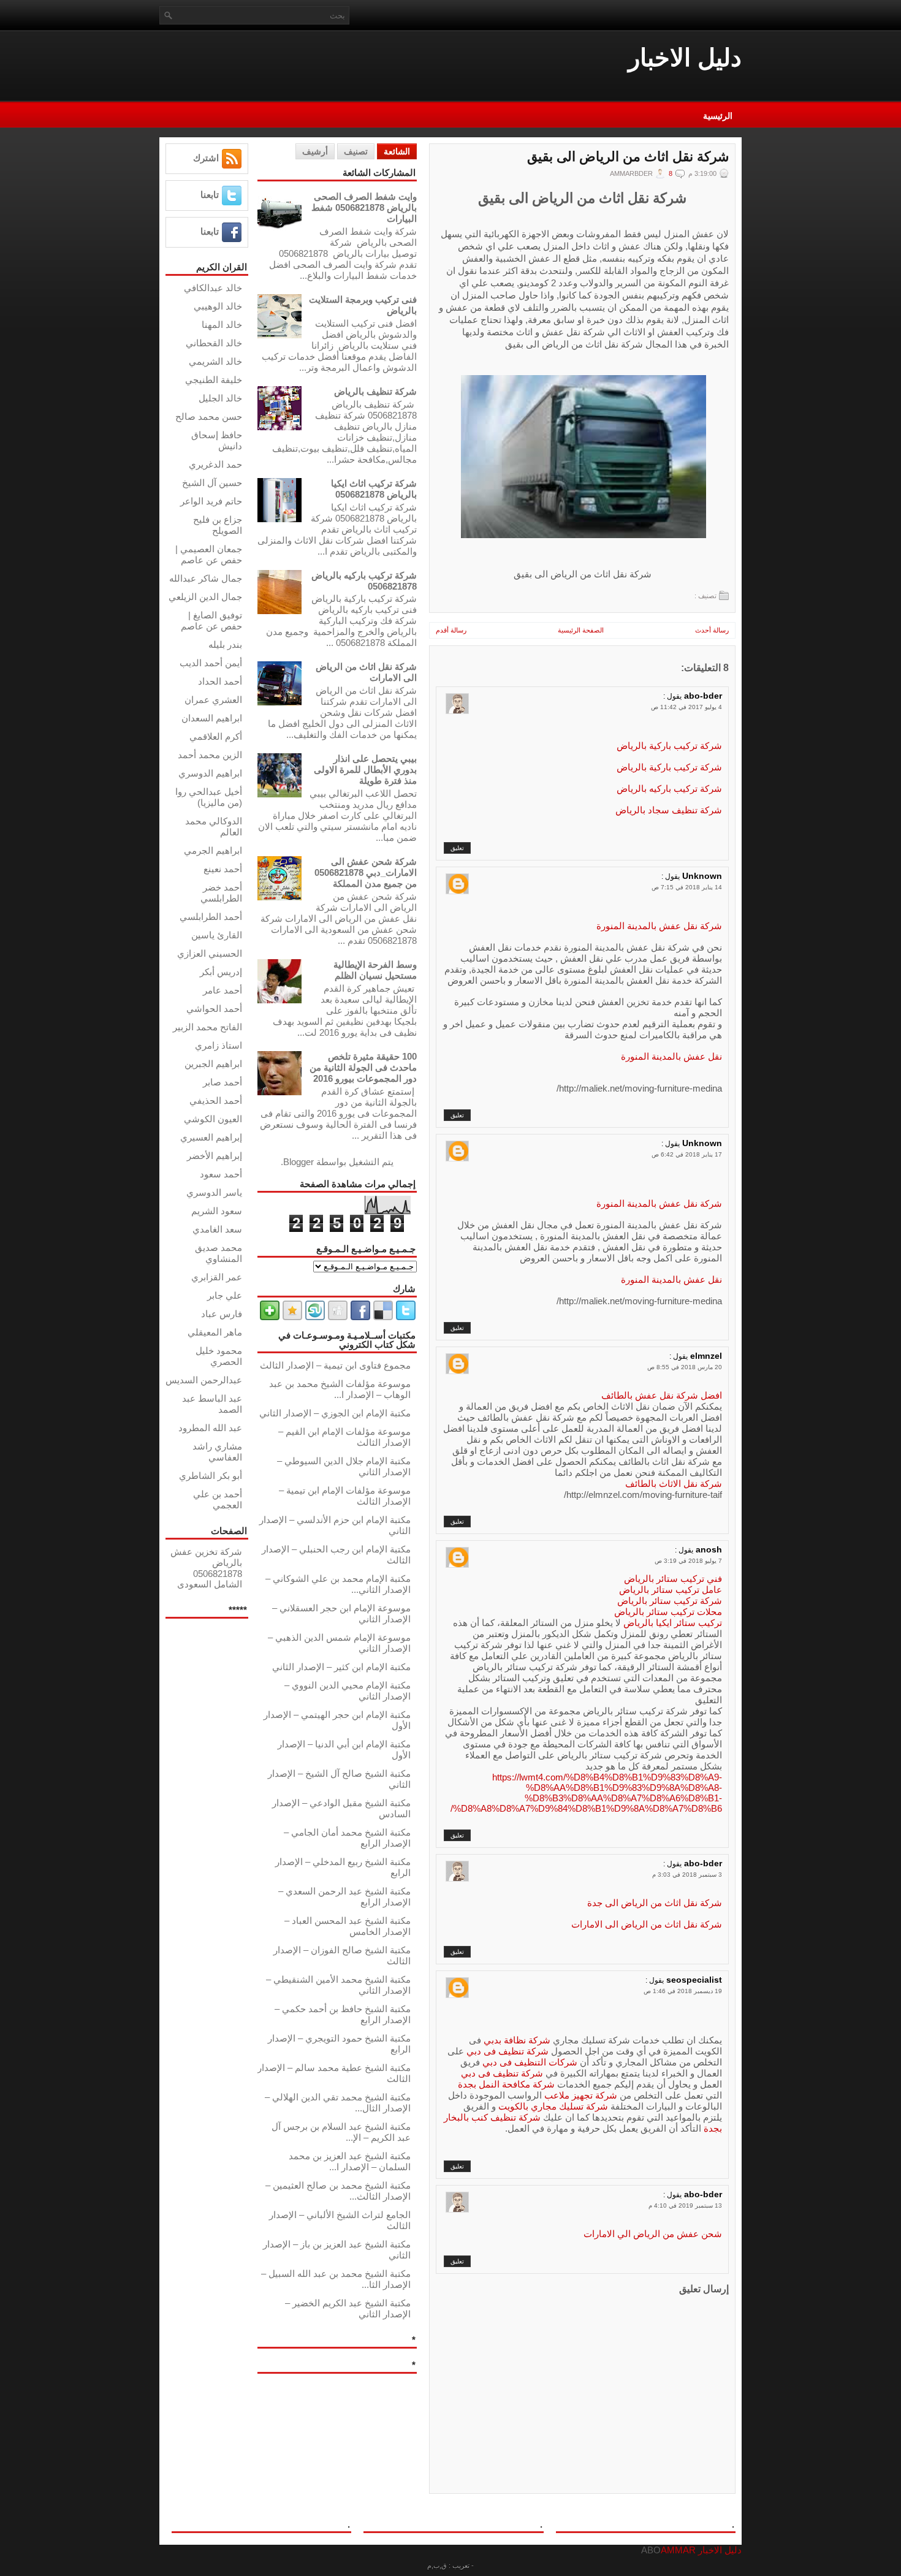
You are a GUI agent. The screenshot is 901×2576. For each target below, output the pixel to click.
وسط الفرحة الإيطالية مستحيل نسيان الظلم (375, 970)
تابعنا (210, 195)
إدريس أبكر (221, 972)
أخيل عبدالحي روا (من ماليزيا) (209, 797)
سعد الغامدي (217, 1229)
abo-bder (703, 696)
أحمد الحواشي (214, 1009)
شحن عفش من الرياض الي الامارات (653, 2234)
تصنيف (356, 151)
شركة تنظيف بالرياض (375, 391)
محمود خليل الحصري (219, 1356)
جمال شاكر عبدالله (206, 578)
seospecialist (694, 1980)
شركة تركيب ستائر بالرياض (670, 1601)
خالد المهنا (222, 325)
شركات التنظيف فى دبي (530, 2062)
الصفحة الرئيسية (581, 630)
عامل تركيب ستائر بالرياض (671, 1590)
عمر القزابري (217, 1277)
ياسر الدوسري (214, 1192)
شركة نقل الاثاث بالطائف (674, 1484)
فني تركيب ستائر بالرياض (673, 1579)
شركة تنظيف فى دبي (506, 2051)
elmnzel (706, 1356)
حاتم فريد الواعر (211, 501)
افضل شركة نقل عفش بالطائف (662, 1395)
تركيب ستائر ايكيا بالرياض (671, 1623)
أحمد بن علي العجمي (218, 1499)
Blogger (298, 1162)
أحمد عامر (222, 990)
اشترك (206, 158)
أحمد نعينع (223, 869)
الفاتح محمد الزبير (207, 1027)
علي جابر (225, 1295)
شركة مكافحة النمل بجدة (506, 2084)
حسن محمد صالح (209, 416)
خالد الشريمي (215, 361)
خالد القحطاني (214, 343)
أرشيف (315, 151)
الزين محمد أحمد (210, 755)
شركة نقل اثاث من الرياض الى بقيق (628, 157)
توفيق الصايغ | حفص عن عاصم (211, 621)
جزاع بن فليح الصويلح (218, 525)
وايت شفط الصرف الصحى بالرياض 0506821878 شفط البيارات (364, 207)
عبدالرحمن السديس (204, 1380)
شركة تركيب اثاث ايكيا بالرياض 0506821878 (374, 489)
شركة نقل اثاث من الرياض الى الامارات (647, 1924)
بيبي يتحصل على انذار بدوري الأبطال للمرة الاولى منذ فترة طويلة (365, 769)
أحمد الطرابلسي (211, 917)
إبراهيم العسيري (211, 1137)
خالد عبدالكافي (213, 288)
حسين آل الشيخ (212, 483)
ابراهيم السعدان (212, 718)
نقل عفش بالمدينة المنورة (671, 1056)
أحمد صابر (222, 1082)
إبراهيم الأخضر (215, 1156)
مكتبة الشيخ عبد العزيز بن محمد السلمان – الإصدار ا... (350, 2161)
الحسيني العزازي (210, 953)
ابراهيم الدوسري (210, 773)
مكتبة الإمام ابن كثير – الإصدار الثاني (341, 1667)
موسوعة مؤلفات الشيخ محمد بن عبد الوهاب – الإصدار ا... (340, 1389)
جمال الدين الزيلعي (205, 597)
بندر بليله (225, 644)
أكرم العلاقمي (216, 736)
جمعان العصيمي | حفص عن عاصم (209, 554)
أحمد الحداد (220, 681)
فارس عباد (222, 1314)
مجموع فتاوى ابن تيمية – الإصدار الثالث (335, 1365)
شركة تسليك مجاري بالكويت (553, 2106)
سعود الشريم (217, 1211)
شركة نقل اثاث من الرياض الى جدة (655, 1903)
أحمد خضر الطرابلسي (221, 893)
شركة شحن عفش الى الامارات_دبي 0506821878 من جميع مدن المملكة (366, 872)
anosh (709, 1549)
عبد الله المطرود (210, 1428)
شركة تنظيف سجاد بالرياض (669, 810)
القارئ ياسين (217, 935)
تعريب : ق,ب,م (448, 2566)
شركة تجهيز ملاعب (581, 2095)
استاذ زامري (219, 1045)
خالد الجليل (220, 398)
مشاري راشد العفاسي (217, 1452)
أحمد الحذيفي (216, 1100)
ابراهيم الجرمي (213, 850)
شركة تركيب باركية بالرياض (669, 746)
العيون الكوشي (213, 1119)
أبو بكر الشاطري (211, 1476)
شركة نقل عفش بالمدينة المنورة (659, 926)
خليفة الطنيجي (214, 380)
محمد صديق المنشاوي (219, 1253)
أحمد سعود (221, 1174)
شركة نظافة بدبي (517, 2040)
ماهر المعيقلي (215, 1332)
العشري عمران (213, 700)
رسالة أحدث (712, 630)
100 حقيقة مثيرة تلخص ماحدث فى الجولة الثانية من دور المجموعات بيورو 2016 (363, 1067)
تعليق (457, 848)
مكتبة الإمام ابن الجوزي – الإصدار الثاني (335, 1413)
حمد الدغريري (215, 464)
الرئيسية (718, 116)
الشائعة (397, 151)
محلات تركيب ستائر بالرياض (668, 1612)
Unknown (702, 876)
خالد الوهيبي (218, 306)
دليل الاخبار (685, 58)
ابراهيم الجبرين (213, 1064)
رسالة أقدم (451, 630)
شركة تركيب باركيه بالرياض (669, 788)
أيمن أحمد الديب (211, 663)
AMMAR (678, 2550)
